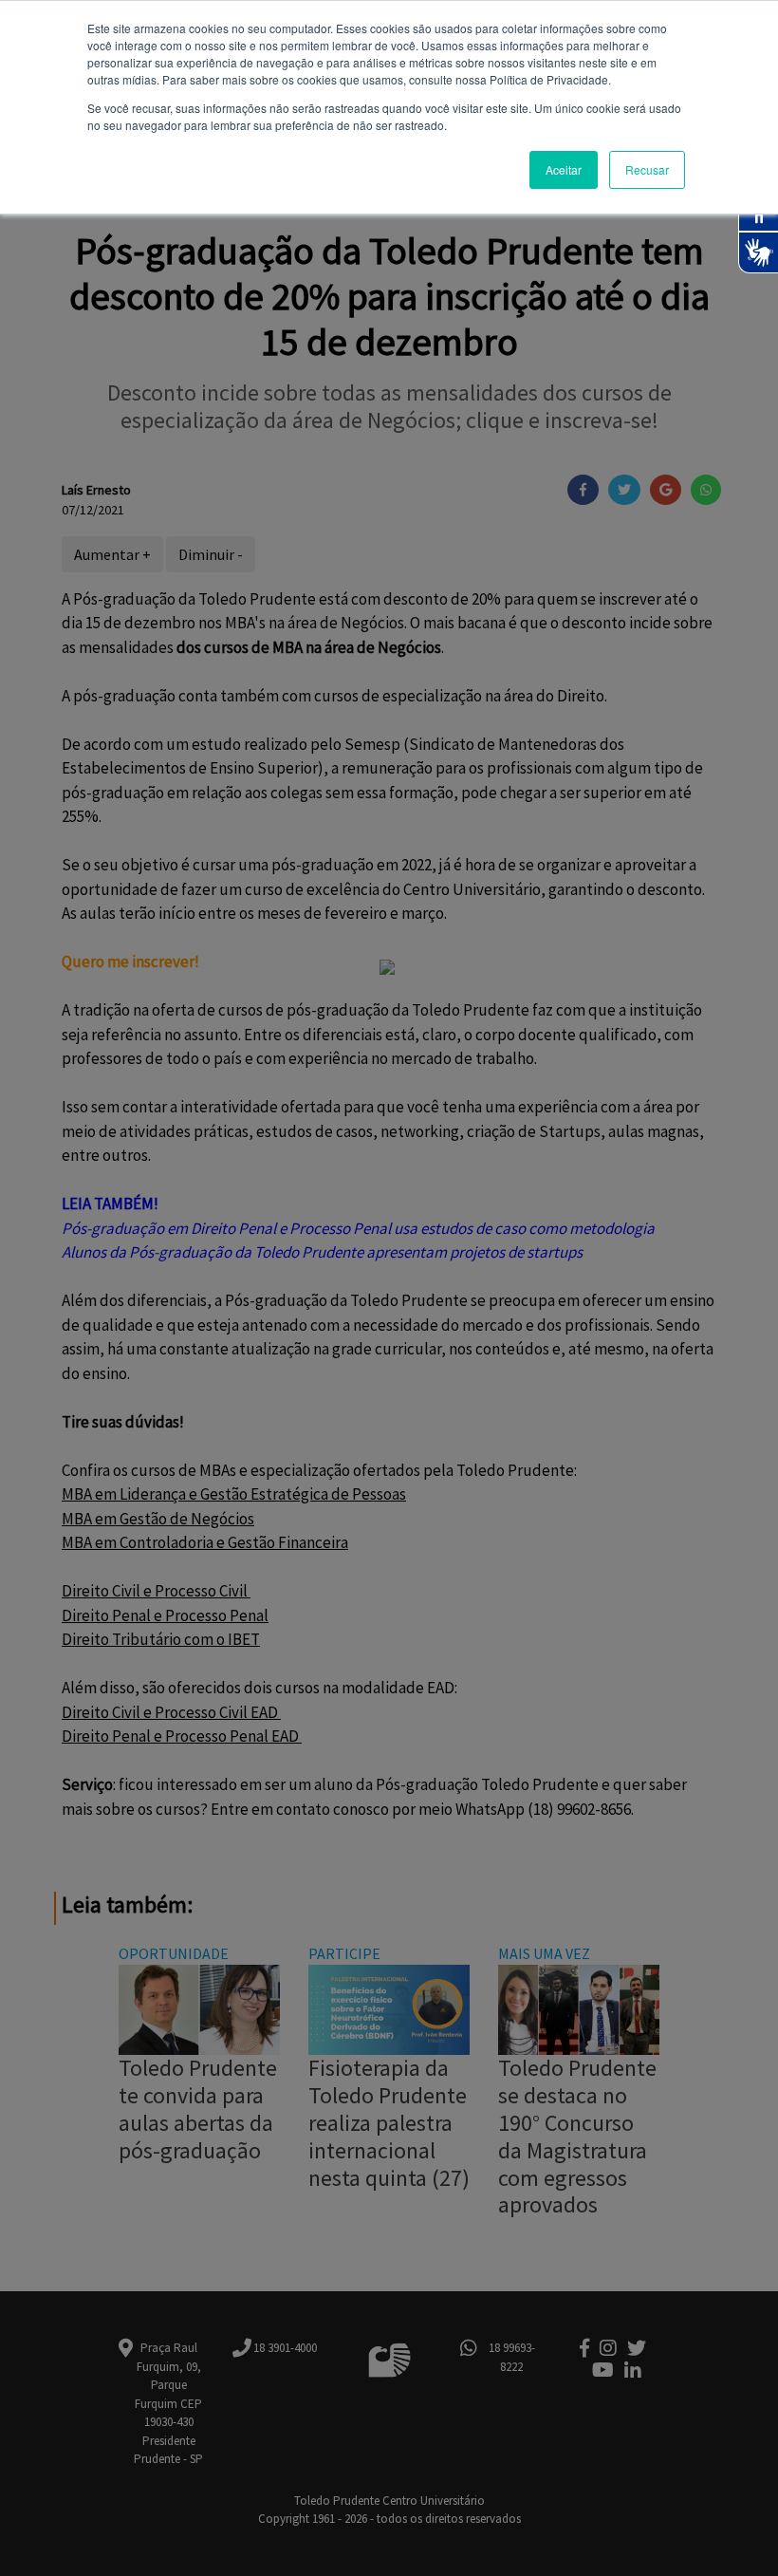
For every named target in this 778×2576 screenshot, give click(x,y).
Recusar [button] (647, 169)
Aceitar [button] (564, 169)
